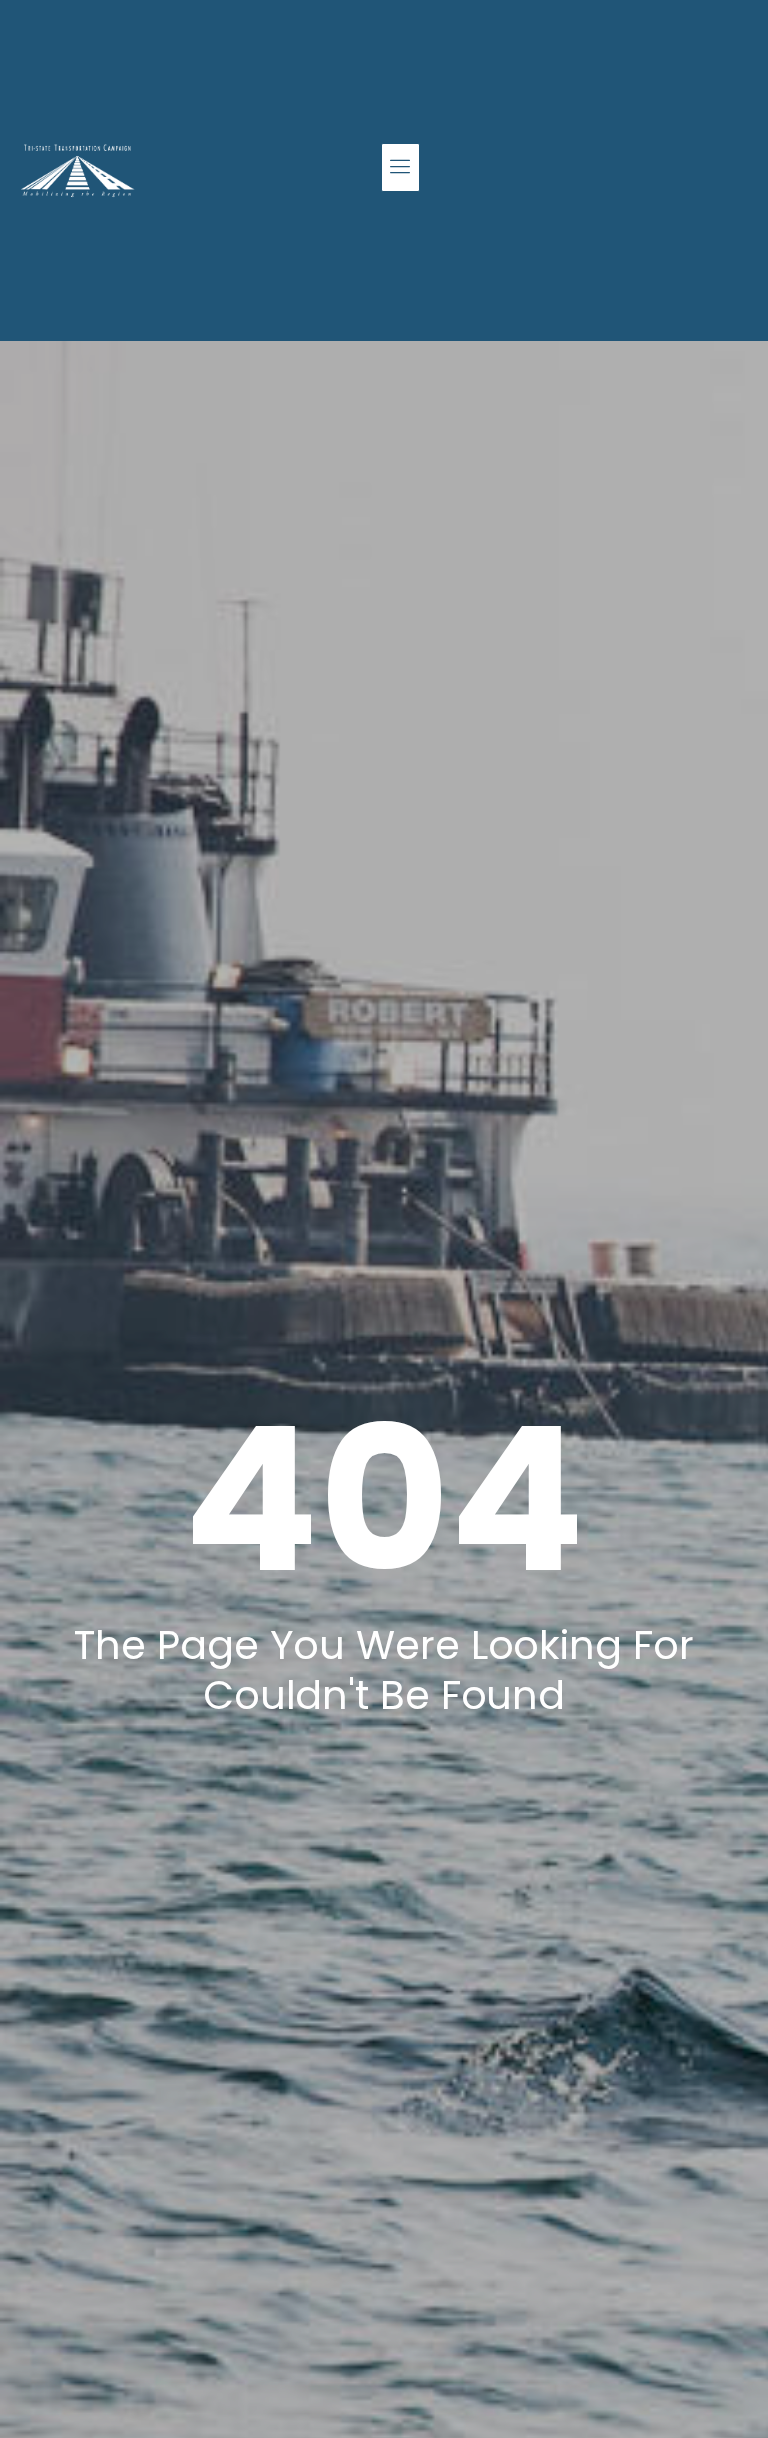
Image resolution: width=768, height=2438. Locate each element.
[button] (400, 168)
